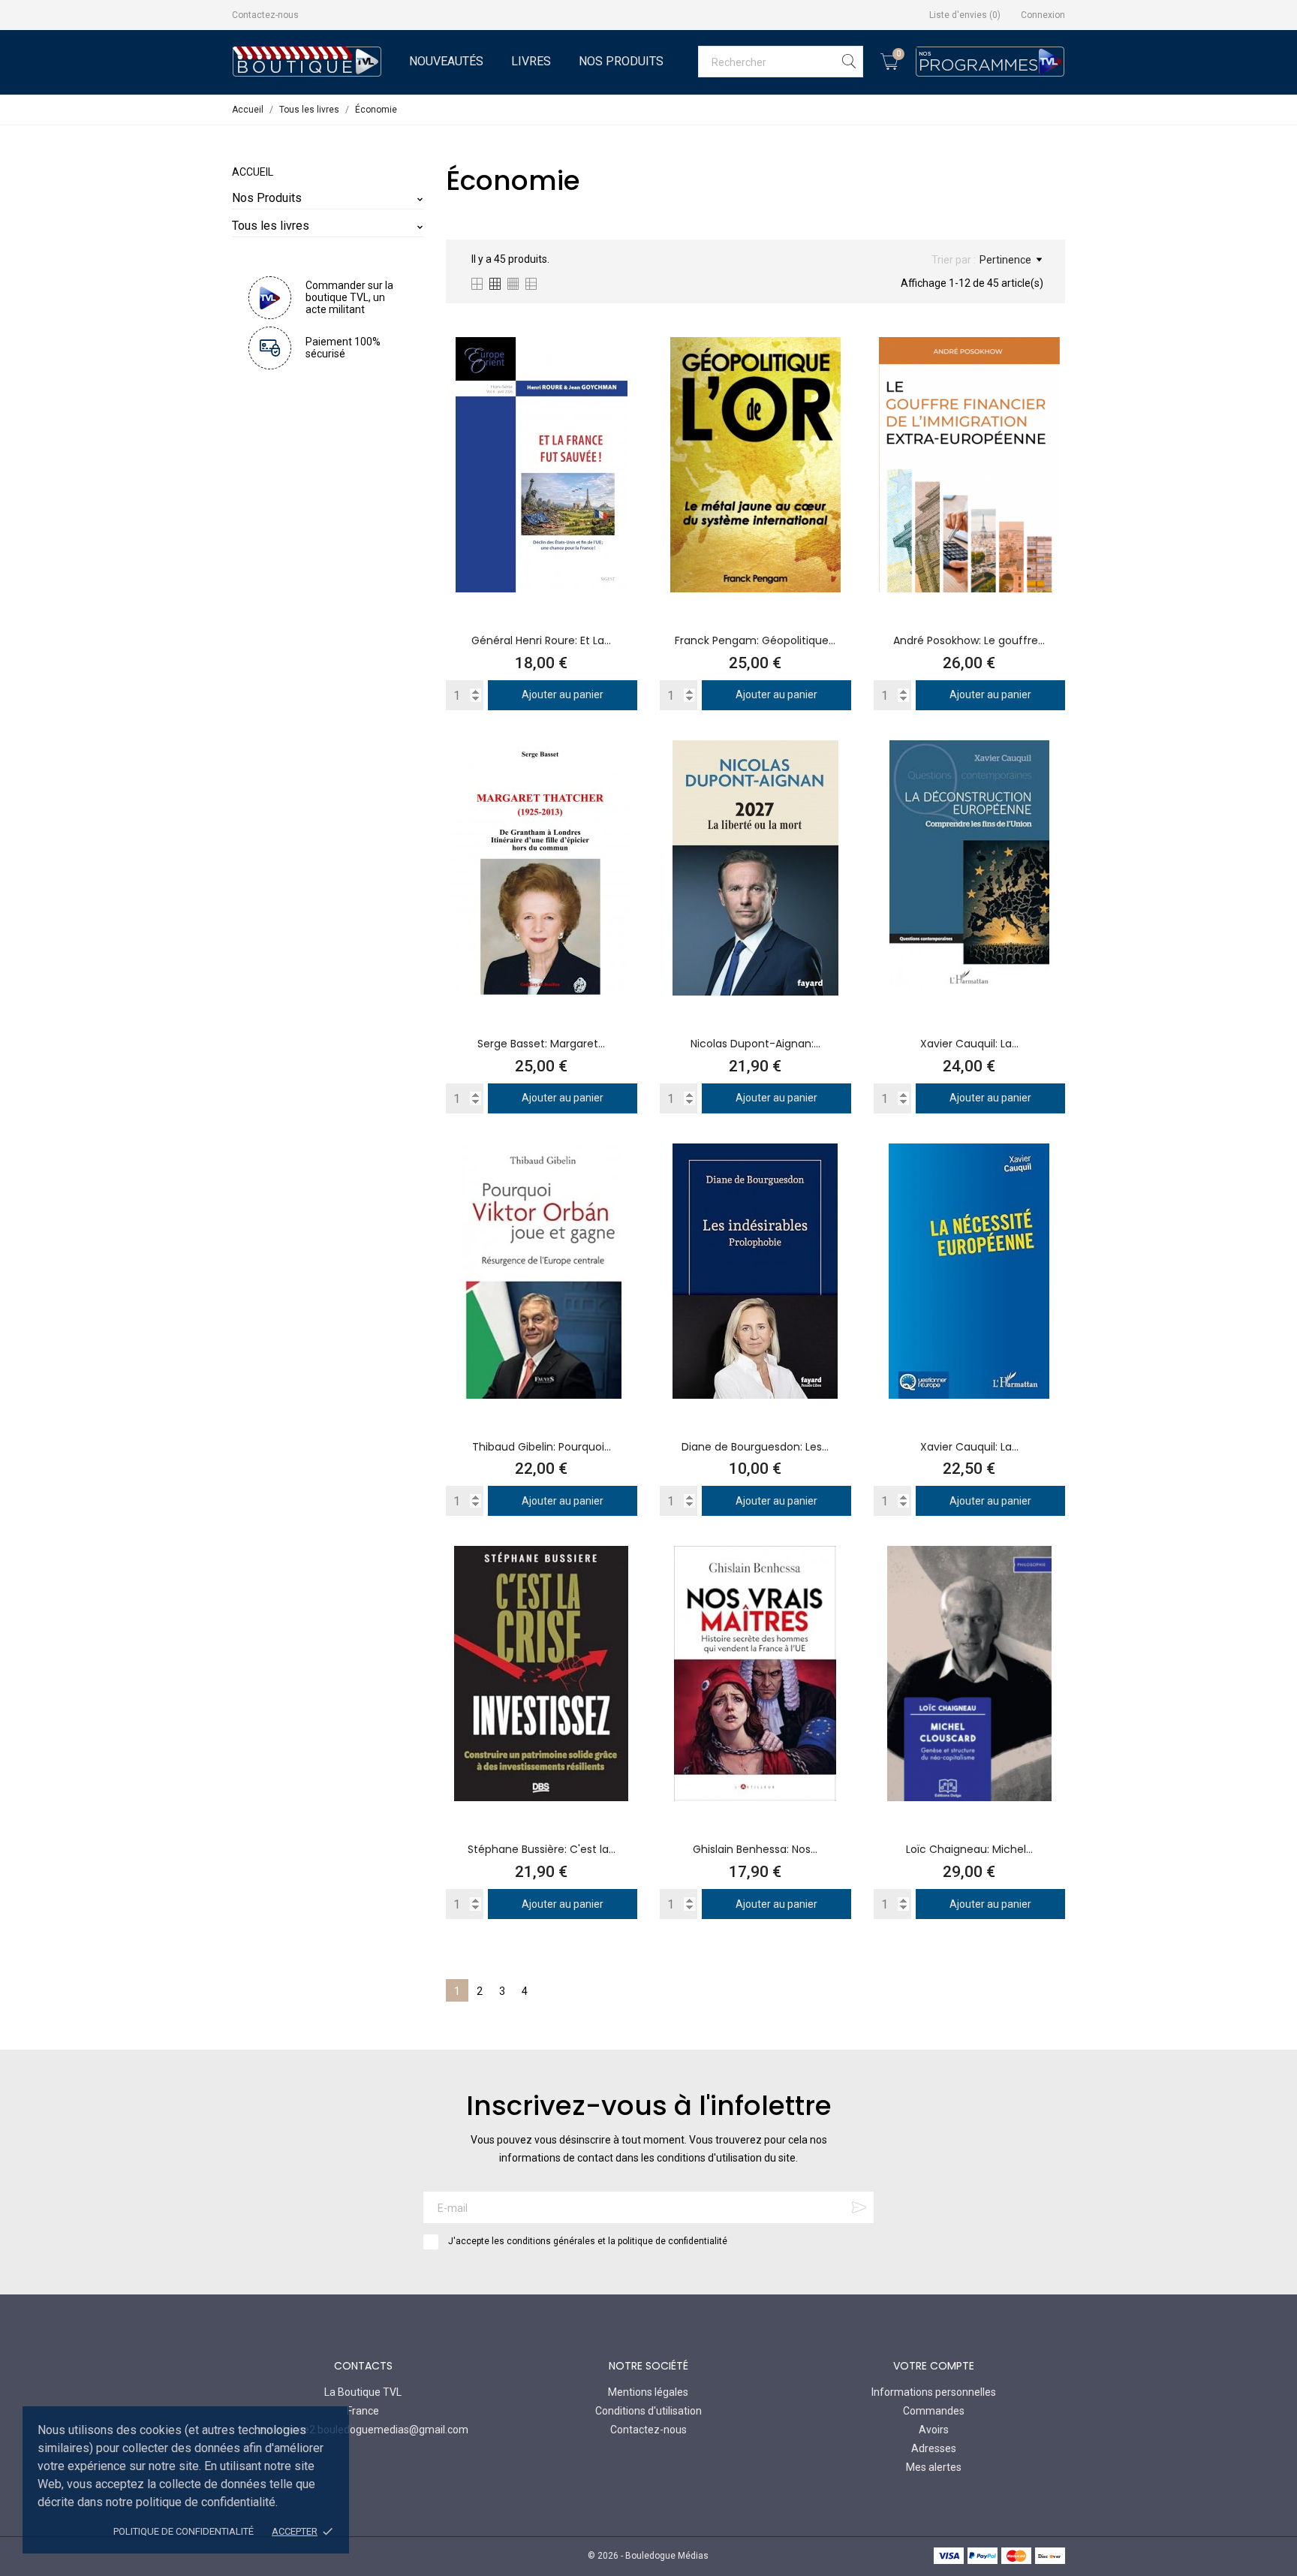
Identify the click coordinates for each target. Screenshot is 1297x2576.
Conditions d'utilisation (648, 2411)
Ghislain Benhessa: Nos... (755, 1849)
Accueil (253, 172)
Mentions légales (648, 2392)
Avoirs (934, 2430)
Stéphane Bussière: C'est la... (542, 1849)
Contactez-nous (265, 15)
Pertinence (1005, 260)
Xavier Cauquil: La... (969, 1044)
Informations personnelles (934, 2392)
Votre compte (934, 2366)
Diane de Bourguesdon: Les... (755, 1447)
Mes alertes (934, 2467)
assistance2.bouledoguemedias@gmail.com (363, 2430)
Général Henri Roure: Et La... (541, 640)
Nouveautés (446, 61)
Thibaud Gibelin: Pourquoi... (542, 1447)
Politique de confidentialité (184, 2531)
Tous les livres (271, 226)
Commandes (934, 2411)
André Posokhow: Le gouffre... (969, 640)
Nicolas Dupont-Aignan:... (755, 1044)
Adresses (934, 2448)
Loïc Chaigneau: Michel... (969, 1849)
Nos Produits (621, 61)
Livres (531, 61)
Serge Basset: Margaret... (541, 1044)
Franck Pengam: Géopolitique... (755, 640)
